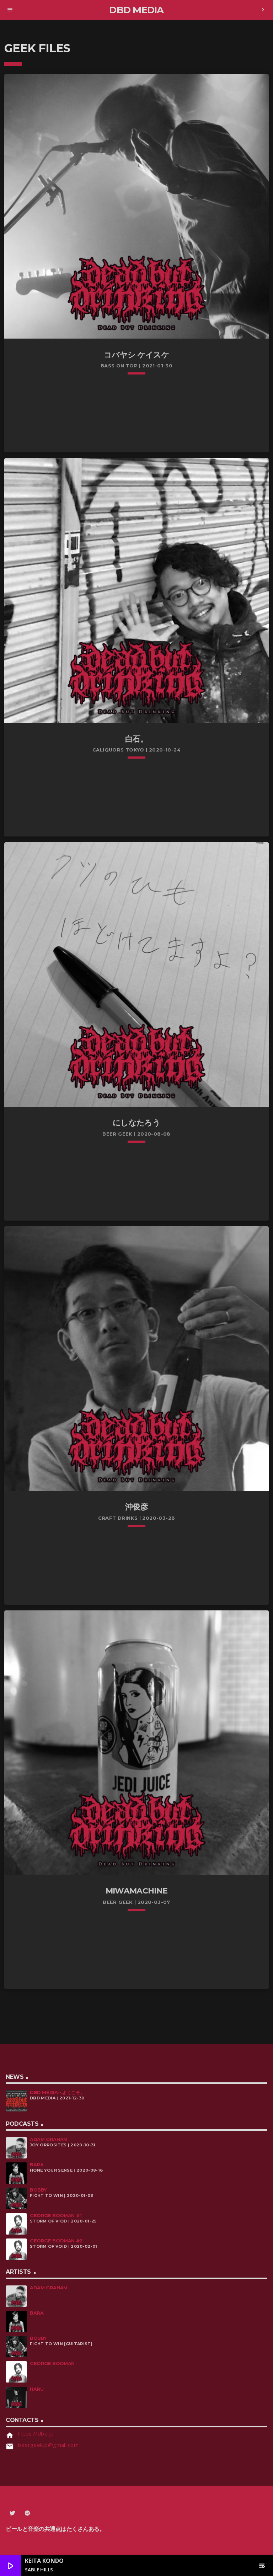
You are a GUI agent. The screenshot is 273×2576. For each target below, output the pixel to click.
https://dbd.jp (36, 2433)
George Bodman (52, 2363)
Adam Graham (49, 2139)
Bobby (38, 2190)
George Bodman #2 (56, 2241)
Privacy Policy (28, 2539)
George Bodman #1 (56, 2216)
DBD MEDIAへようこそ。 (57, 2092)
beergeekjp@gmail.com (48, 2445)
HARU (37, 2389)
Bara (37, 2165)
